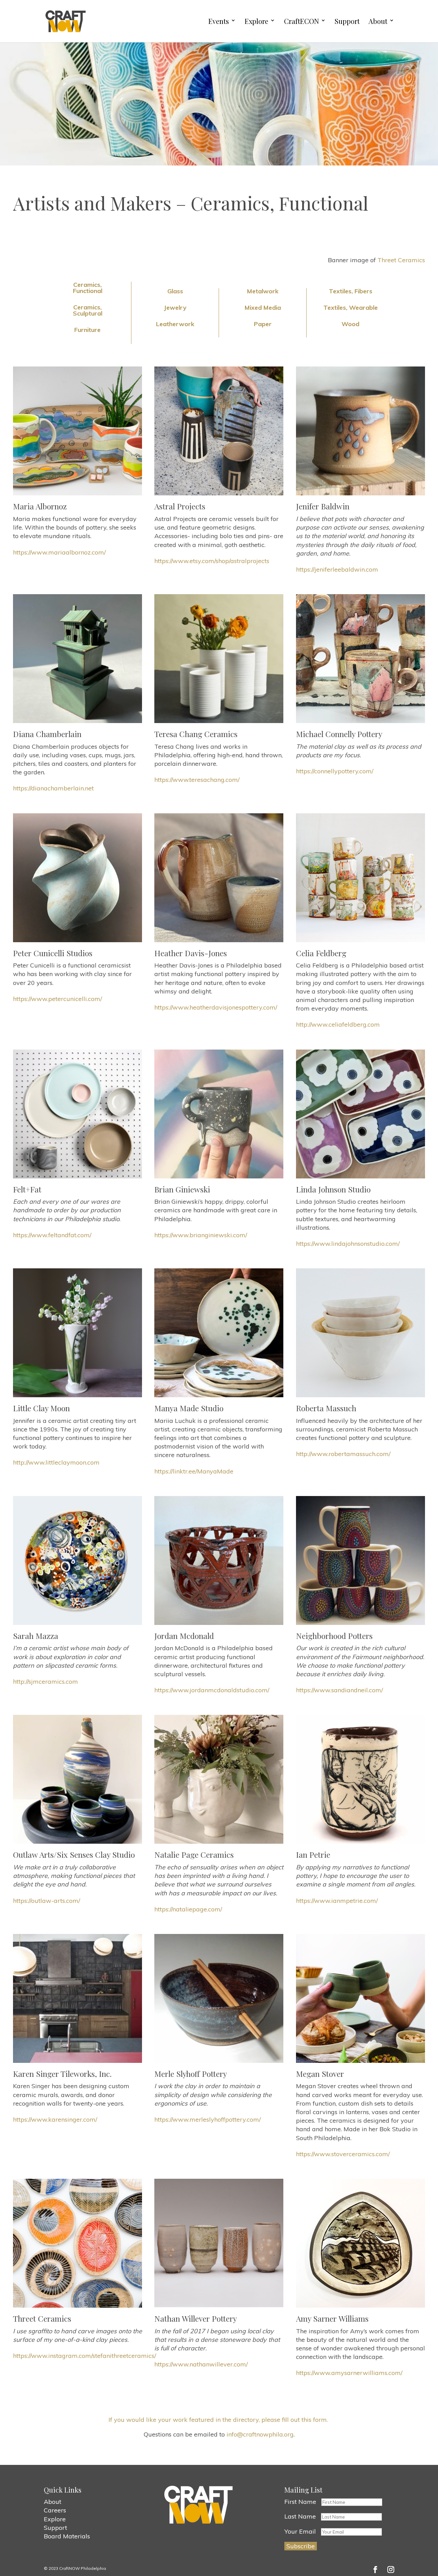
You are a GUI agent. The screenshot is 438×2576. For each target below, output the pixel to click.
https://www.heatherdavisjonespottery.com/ (216, 1007)
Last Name (300, 2516)
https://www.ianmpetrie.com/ (337, 1901)
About (378, 21)
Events (219, 21)
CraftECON (301, 21)
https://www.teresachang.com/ (197, 780)
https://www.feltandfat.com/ (52, 1235)
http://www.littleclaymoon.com (56, 1462)
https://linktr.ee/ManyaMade (194, 1471)
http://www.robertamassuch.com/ (343, 1454)
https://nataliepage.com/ (188, 1909)
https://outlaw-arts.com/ (47, 1901)
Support (347, 21)
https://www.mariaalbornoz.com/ (59, 552)
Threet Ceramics (401, 260)
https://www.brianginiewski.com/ (201, 1235)
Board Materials (67, 2536)
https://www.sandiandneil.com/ (339, 1690)
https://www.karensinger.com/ (55, 2119)
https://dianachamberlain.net (53, 788)
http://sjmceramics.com (46, 1681)
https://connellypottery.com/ (335, 771)
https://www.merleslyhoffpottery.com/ (208, 2119)
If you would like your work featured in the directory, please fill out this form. (219, 2420)
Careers (55, 2510)
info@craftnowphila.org (260, 2434)
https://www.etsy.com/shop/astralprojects (212, 561)
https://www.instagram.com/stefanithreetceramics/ (85, 2356)
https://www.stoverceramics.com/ (343, 2154)
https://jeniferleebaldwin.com (337, 569)
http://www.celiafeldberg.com (338, 1024)
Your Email (300, 2531)
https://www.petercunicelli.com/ (57, 999)
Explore (256, 21)
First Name (300, 2502)
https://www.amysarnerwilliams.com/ (349, 2373)
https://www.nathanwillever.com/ (201, 2364)
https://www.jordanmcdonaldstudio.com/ (212, 1690)
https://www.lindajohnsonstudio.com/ (348, 1244)
